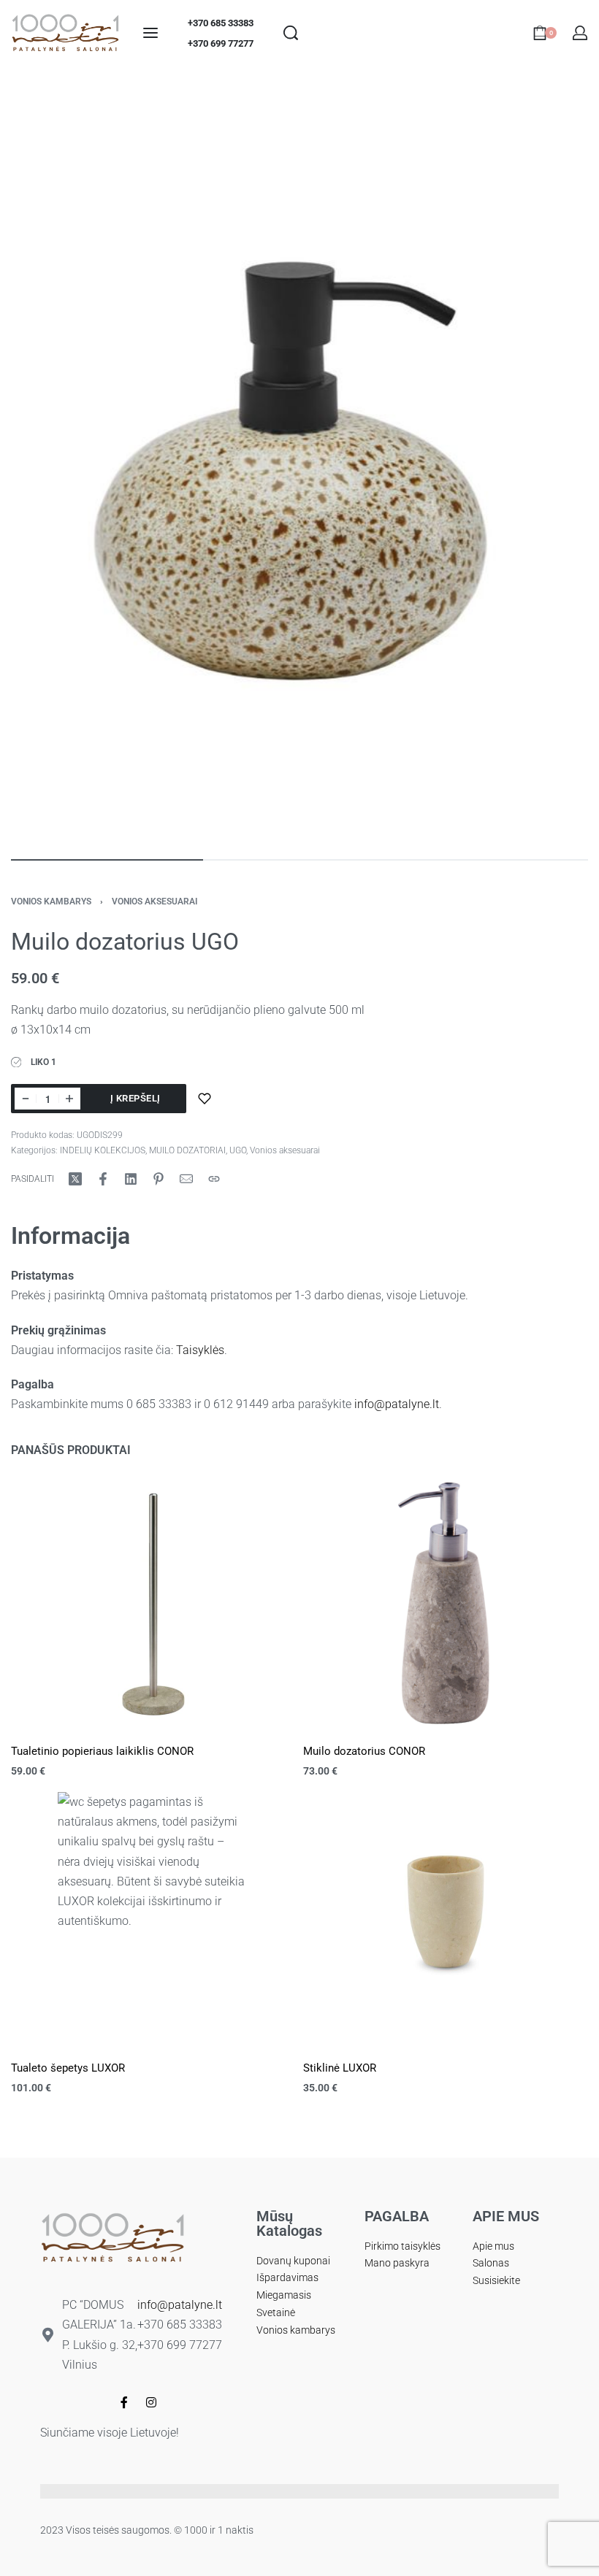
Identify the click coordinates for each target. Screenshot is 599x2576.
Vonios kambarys (51, 901)
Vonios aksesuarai (154, 901)
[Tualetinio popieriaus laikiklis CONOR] (153, 1603)
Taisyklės (200, 1350)
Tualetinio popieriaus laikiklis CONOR (102, 1751)
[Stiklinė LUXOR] (446, 1920)
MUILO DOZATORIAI (187, 1150)
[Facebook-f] (124, 2402)
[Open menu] (150, 33)
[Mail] (186, 1179)
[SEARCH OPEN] (291, 33)
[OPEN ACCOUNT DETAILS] (580, 33)
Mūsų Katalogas (289, 2223)
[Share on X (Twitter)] (75, 1179)
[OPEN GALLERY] (299, 460)
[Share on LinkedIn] (131, 1179)
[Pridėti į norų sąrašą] (205, 1099)
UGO (238, 1150)
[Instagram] (151, 2402)
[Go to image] (107, 860)
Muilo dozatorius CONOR (364, 1751)
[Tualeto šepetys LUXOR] (154, 1920)
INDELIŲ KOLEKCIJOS (103, 1150)
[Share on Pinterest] (159, 1179)
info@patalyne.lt (397, 1404)
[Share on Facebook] (103, 1179)
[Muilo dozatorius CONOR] (446, 1603)
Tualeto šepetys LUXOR (68, 2068)
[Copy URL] (214, 1179)
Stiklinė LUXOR (340, 2068)
